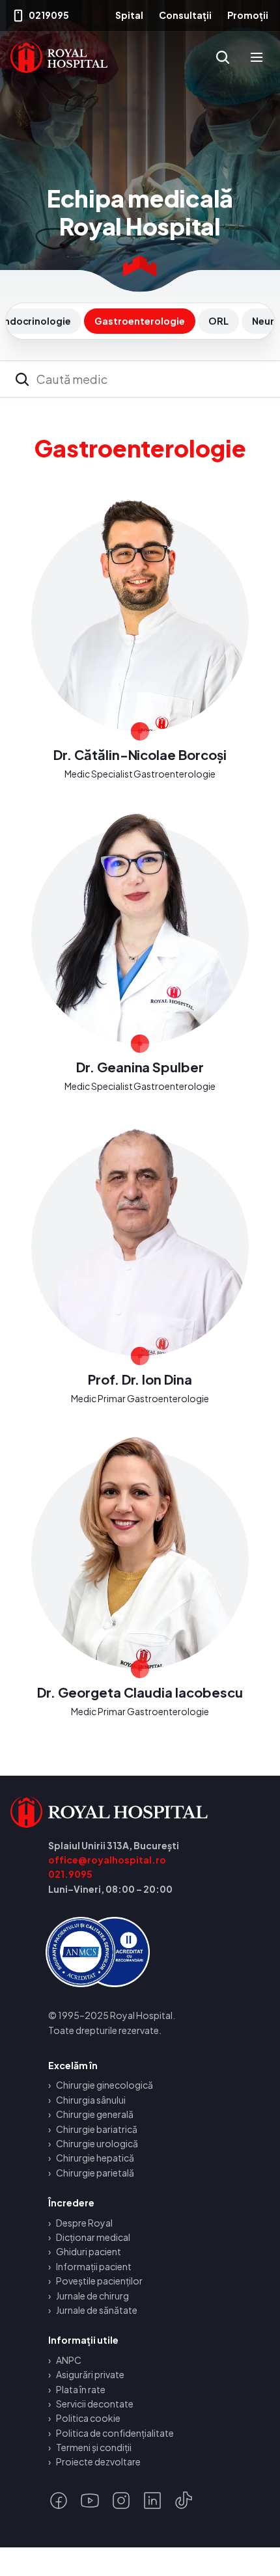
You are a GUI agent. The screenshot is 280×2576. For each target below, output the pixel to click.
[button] (257, 57)
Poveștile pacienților (99, 2281)
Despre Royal (84, 2223)
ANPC (69, 2360)
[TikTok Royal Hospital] (184, 2501)
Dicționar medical (93, 2237)
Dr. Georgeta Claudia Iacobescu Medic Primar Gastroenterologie (140, 1577)
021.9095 (70, 1874)
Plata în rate (81, 2389)
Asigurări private (90, 2374)
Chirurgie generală (95, 2114)
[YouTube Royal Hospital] (90, 2501)
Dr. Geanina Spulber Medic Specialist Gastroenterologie (140, 952)
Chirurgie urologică (97, 2143)
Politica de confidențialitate (115, 2433)
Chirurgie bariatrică (97, 2129)
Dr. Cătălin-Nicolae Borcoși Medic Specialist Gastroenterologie (140, 640)
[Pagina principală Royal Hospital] (59, 57)
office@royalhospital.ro (107, 1860)
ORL (218, 321)
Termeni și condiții (94, 2447)
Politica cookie (88, 2418)
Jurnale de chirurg (92, 2296)
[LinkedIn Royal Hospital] (152, 2501)
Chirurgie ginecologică (105, 2085)
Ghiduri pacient (89, 2251)
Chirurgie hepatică (95, 2158)
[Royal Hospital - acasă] (140, 1812)
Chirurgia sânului (91, 2100)
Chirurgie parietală (95, 2173)
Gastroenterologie (140, 321)
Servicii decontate (95, 2404)
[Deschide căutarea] (223, 57)
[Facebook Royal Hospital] (59, 2501)
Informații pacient (94, 2266)
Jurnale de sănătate (97, 2310)
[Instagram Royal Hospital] (121, 2501)
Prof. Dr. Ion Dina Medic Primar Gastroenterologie (140, 1264)
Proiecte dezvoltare (98, 2461)
